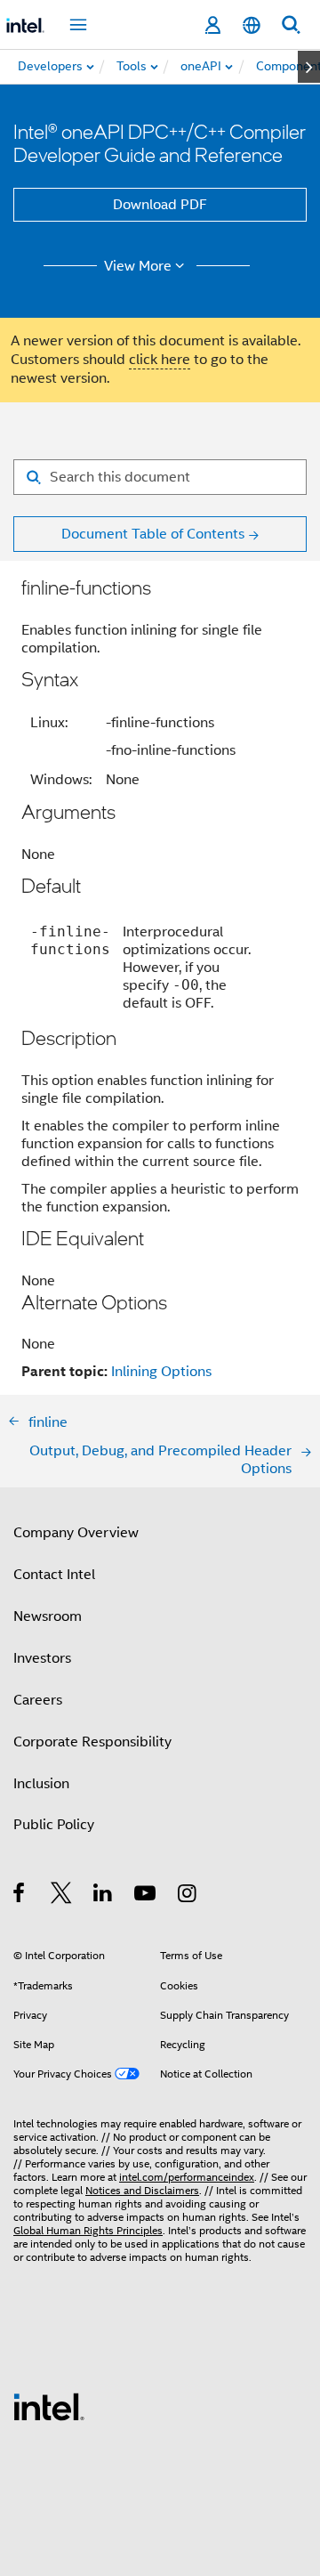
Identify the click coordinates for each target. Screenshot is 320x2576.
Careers (38, 1700)
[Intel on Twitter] (62, 1896)
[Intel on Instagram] (188, 1896)
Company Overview (76, 1533)
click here (160, 360)
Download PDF (160, 205)
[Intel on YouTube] (146, 1896)
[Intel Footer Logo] (49, 2406)
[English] (252, 25)
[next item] (309, 67)
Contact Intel (54, 1575)
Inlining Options (161, 1372)
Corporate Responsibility (92, 1742)
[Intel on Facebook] (20, 1896)
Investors (42, 1658)
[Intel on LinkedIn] (104, 1896)
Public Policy (54, 1825)
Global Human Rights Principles (88, 2230)
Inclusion (41, 1784)
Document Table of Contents (153, 534)
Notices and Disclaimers (142, 2190)
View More (138, 266)
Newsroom (48, 1616)
